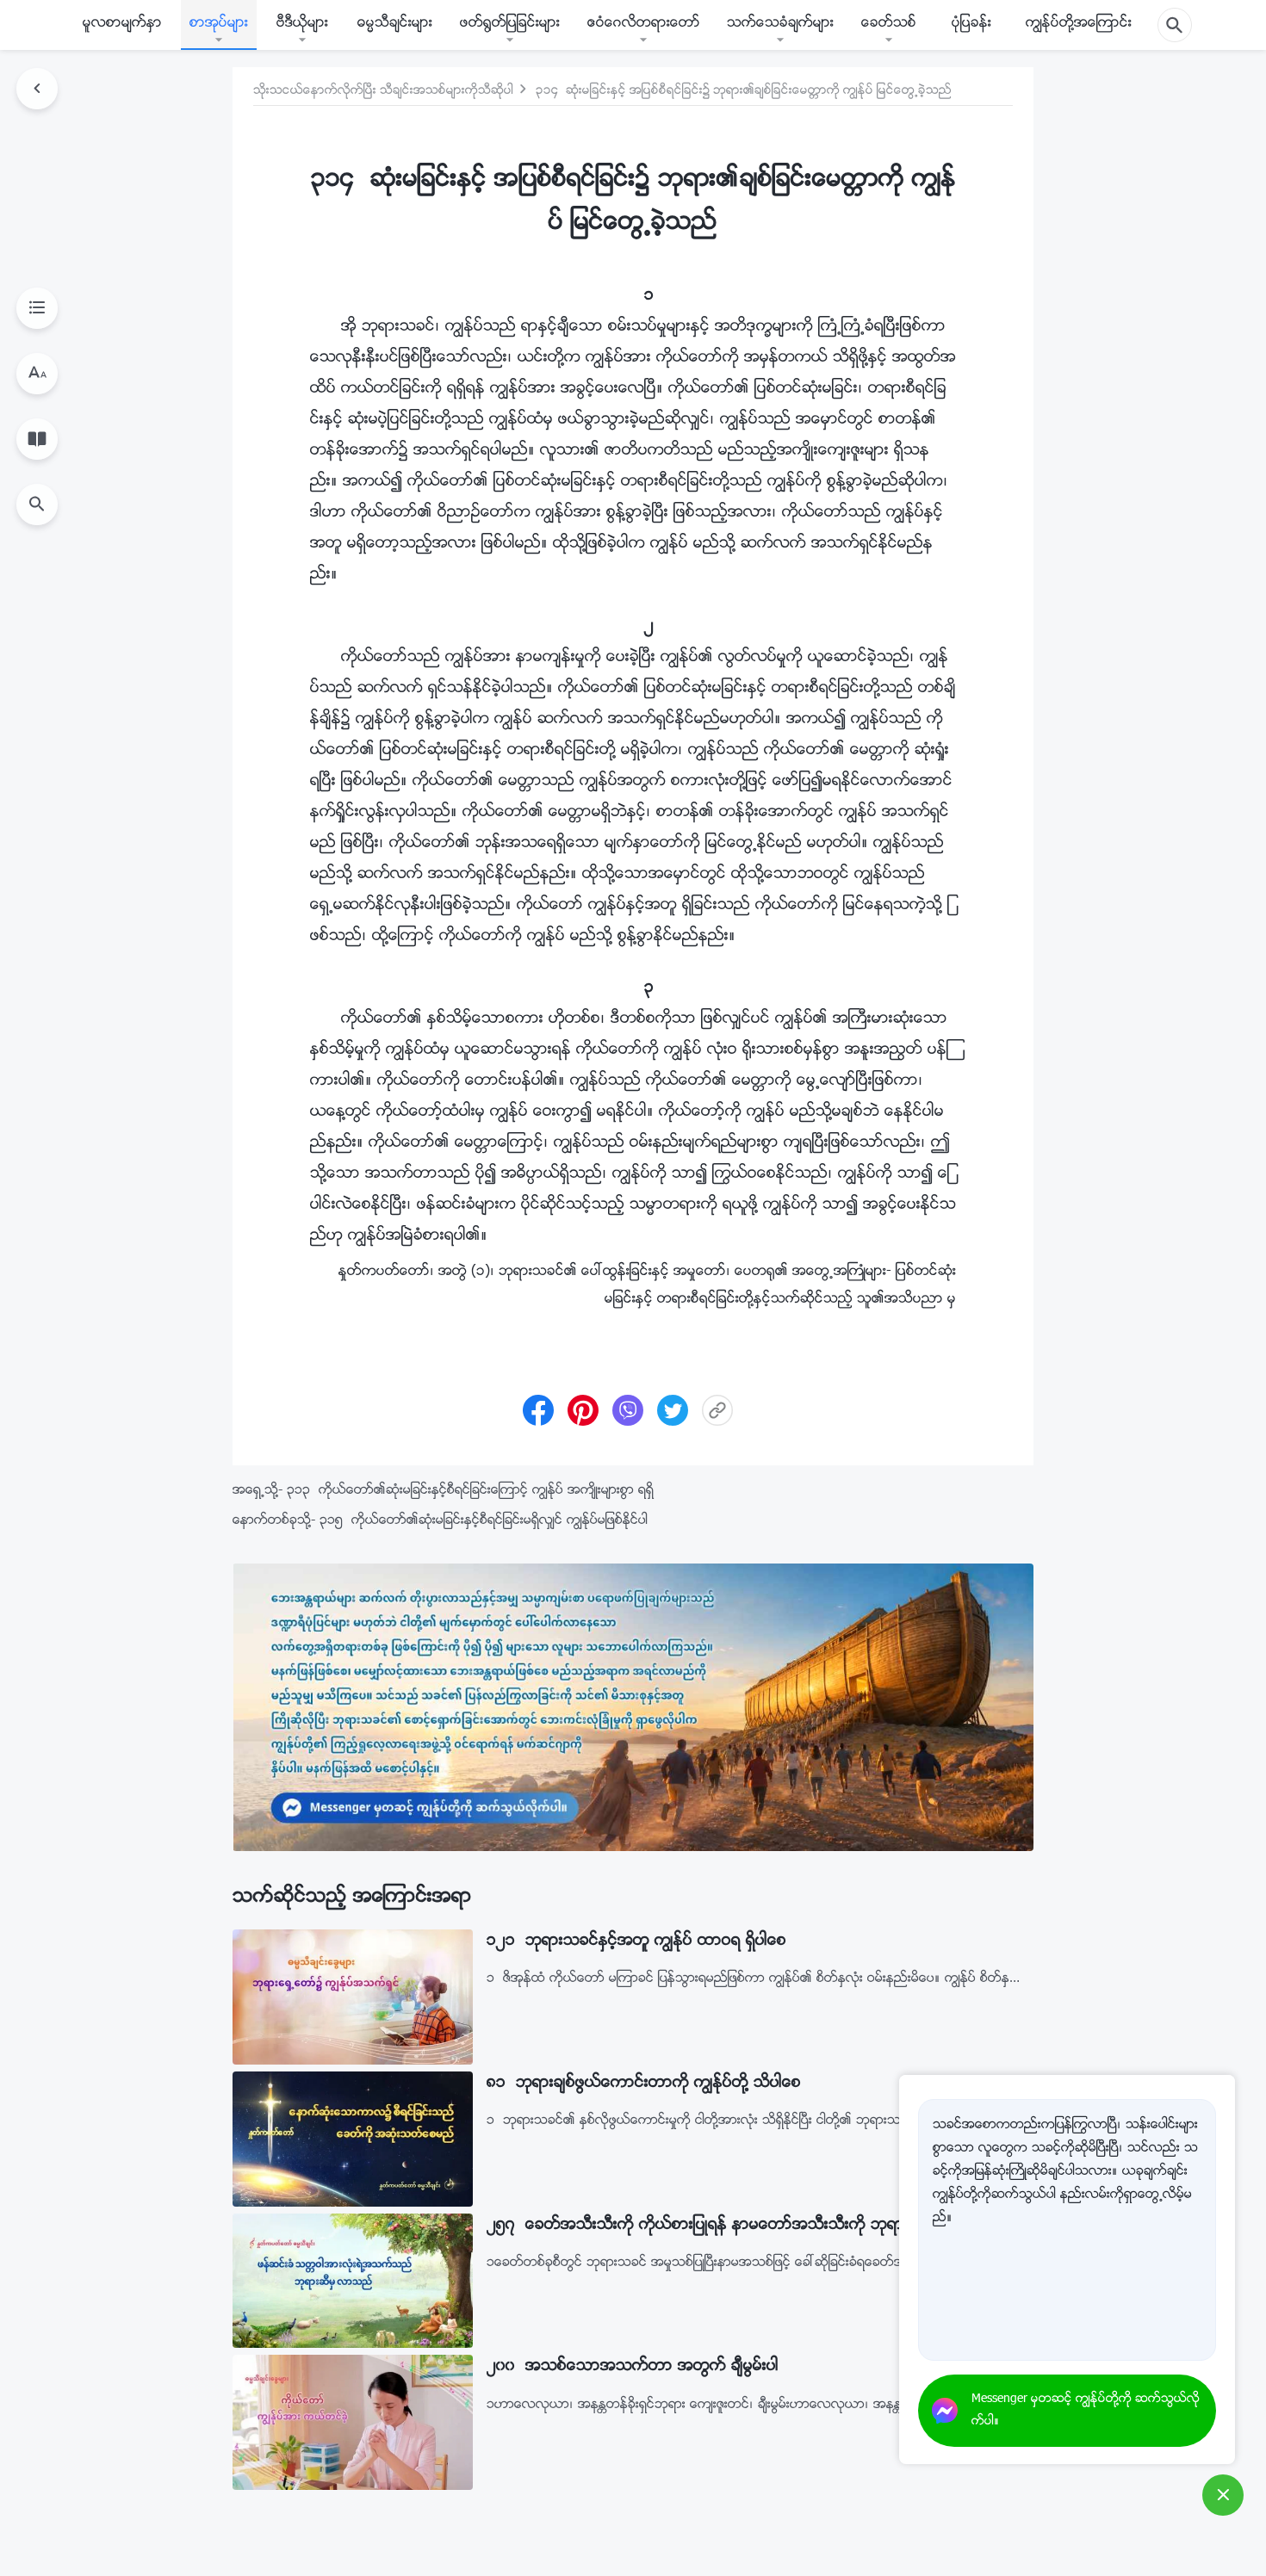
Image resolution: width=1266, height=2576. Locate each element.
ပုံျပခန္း (971, 24)
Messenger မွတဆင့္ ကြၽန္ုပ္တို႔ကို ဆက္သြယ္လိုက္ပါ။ (1086, 2411)
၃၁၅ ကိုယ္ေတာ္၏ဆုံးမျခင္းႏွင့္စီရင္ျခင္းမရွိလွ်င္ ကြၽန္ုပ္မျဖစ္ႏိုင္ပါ (484, 1521)
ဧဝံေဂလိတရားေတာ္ (644, 24)
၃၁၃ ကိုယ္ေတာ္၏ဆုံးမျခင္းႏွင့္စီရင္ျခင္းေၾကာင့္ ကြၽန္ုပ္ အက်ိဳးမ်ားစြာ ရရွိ (470, 1491)
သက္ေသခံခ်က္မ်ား (780, 24)
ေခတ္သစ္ (889, 24)
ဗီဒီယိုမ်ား (302, 24)
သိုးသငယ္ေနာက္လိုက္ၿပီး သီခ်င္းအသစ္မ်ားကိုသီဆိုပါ (383, 91)
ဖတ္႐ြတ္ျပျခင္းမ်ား (510, 24)
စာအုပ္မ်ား (219, 24)
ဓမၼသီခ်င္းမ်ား (395, 24)
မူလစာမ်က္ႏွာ (122, 24)
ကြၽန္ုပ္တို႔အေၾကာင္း (1079, 24)
